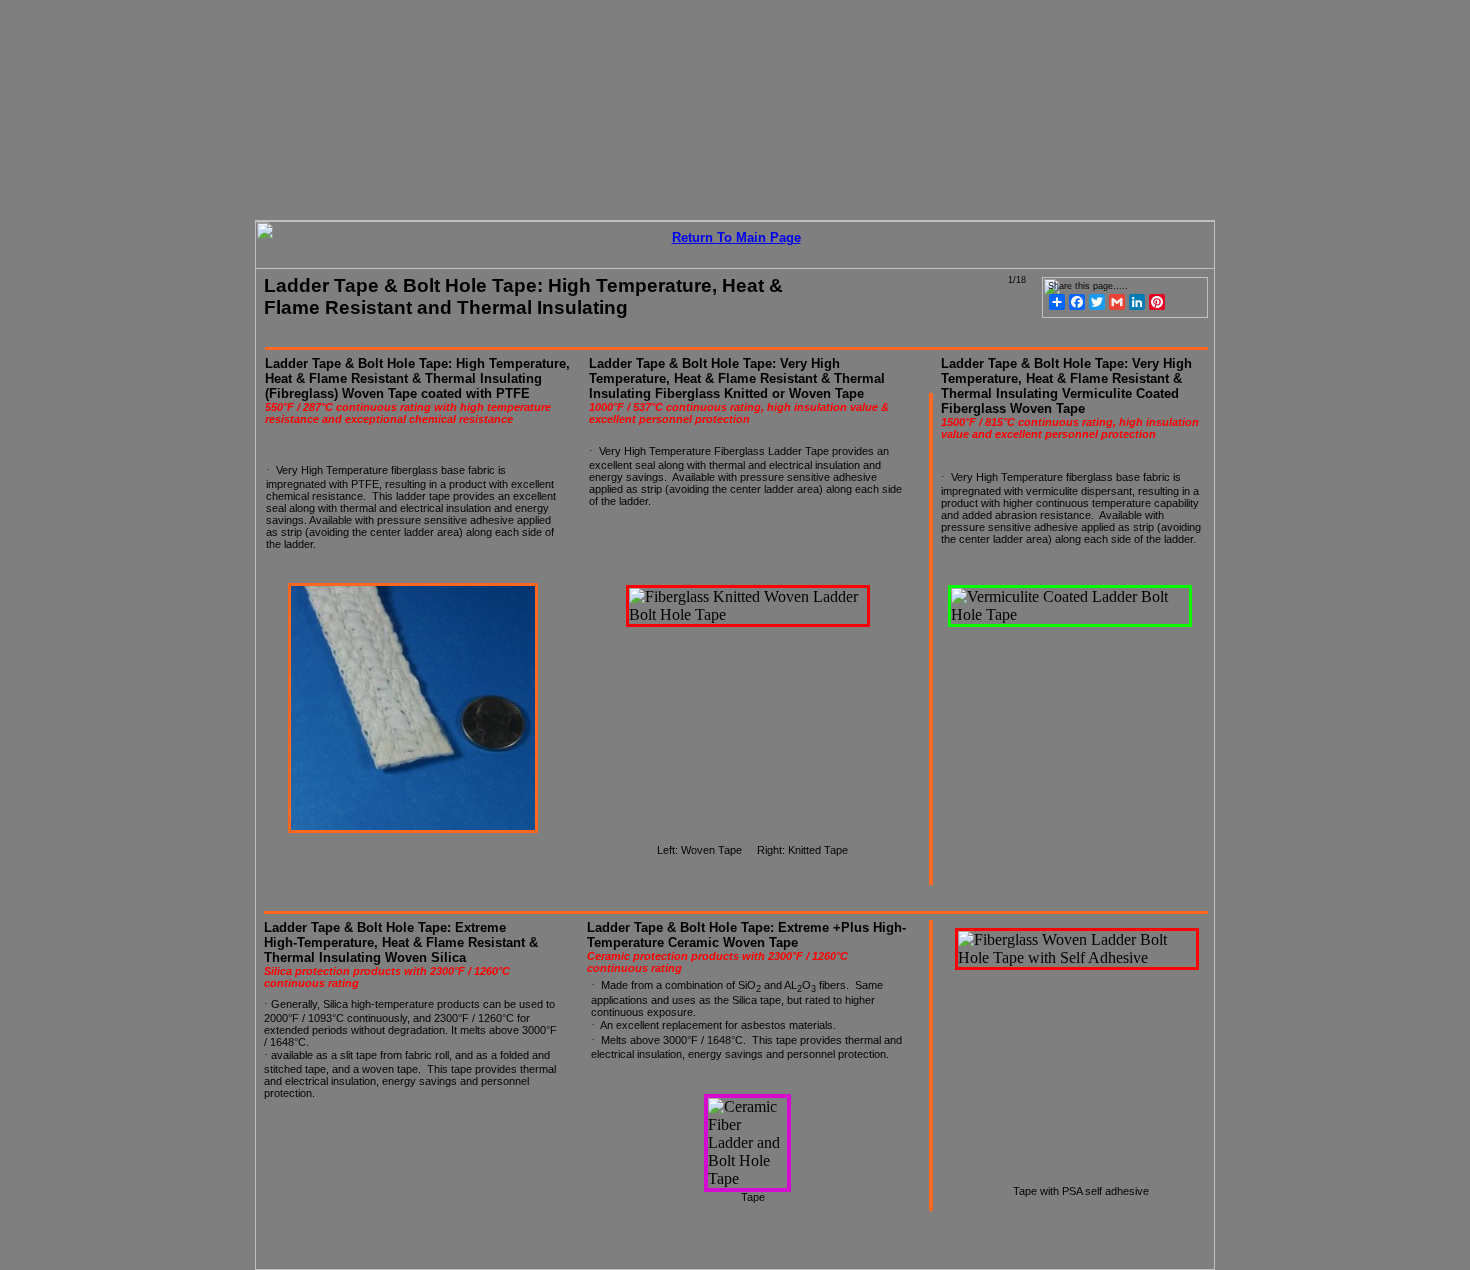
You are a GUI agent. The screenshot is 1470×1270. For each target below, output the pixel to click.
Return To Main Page (736, 237)
